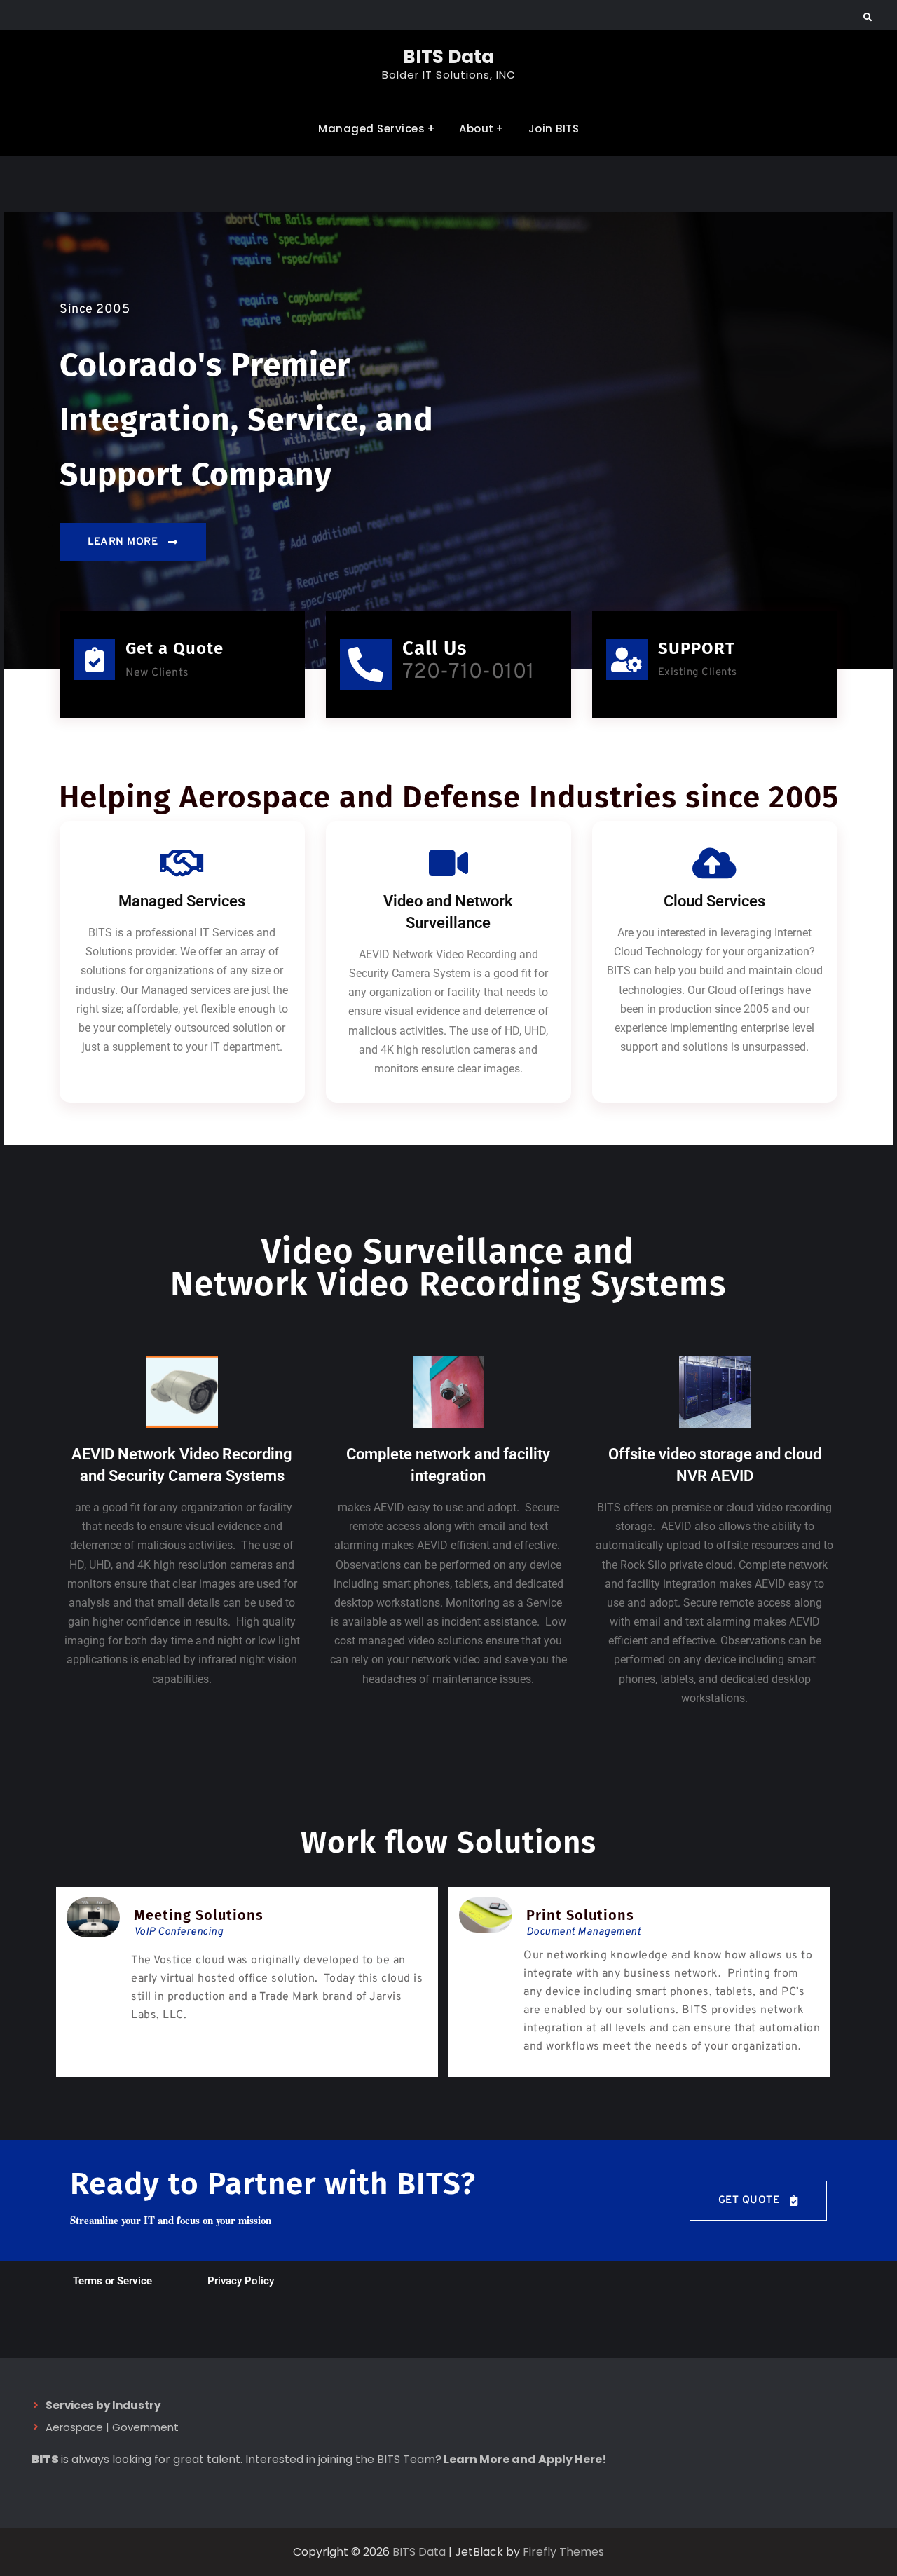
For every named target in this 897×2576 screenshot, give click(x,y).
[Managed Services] (182, 863)
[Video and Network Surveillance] (448, 863)
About (477, 129)
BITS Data (448, 57)
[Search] (867, 18)
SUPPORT (697, 648)
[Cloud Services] (715, 863)
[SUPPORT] (627, 659)
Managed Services (371, 129)
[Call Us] (366, 665)
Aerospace (74, 2427)
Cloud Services (714, 901)
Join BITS (554, 129)
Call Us (434, 648)
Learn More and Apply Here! (525, 2459)
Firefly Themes (563, 2552)
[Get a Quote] (94, 659)
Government (145, 2427)
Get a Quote (174, 648)
